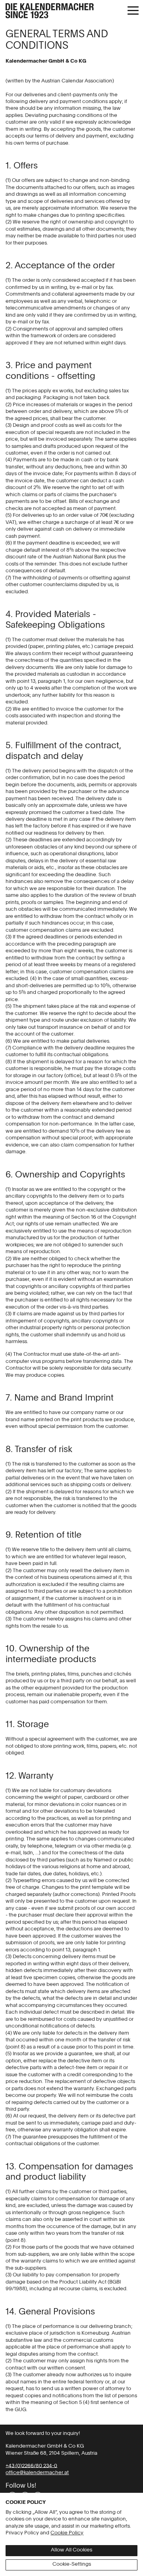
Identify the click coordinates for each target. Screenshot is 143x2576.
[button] (133, 11)
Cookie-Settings (72, 2564)
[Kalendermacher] (71, 12)
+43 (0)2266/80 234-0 (31, 2466)
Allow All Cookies (71, 2550)
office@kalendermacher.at (37, 2473)
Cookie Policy (67, 2533)
